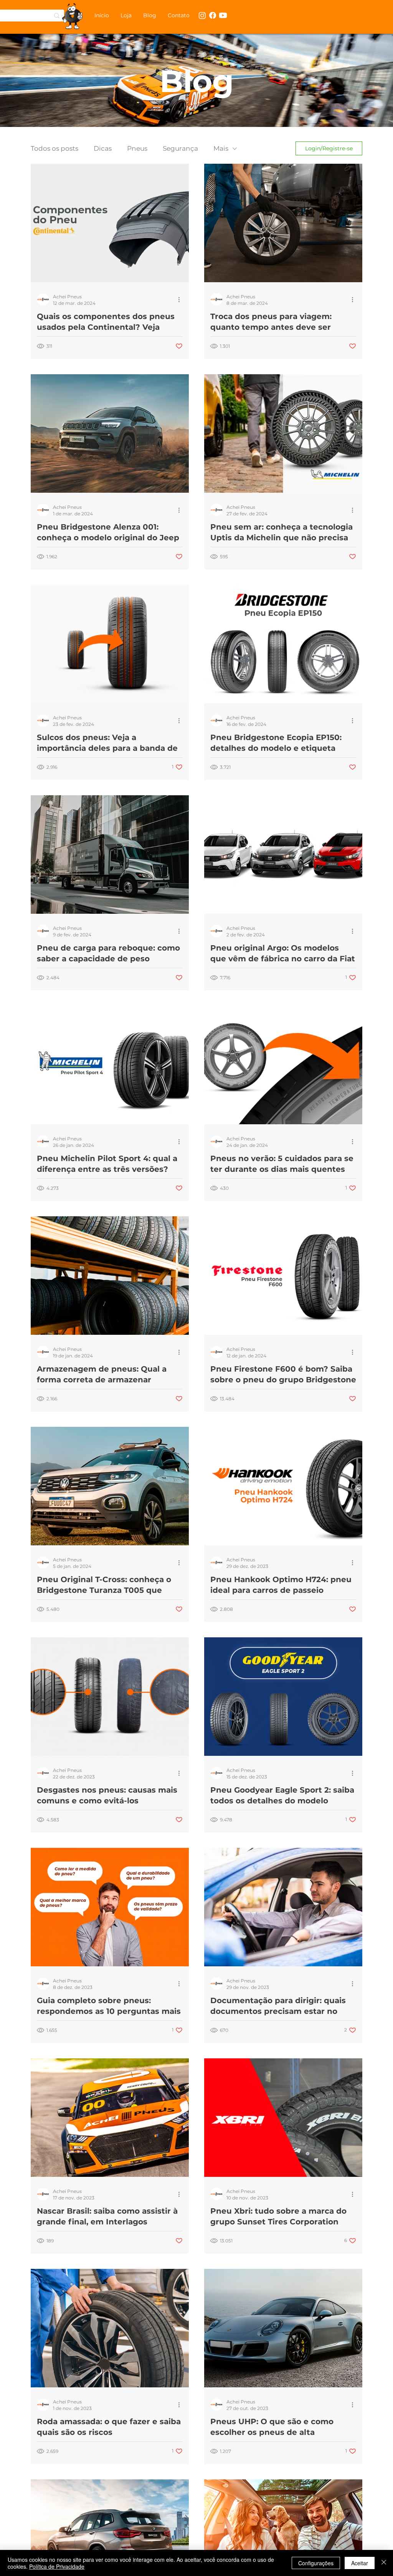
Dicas (103, 148)
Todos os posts (54, 148)
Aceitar (360, 2563)
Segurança (180, 148)
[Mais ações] (182, 299)
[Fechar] (384, 2563)
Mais (221, 148)
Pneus (137, 148)
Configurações (316, 2563)
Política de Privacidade (57, 2566)
